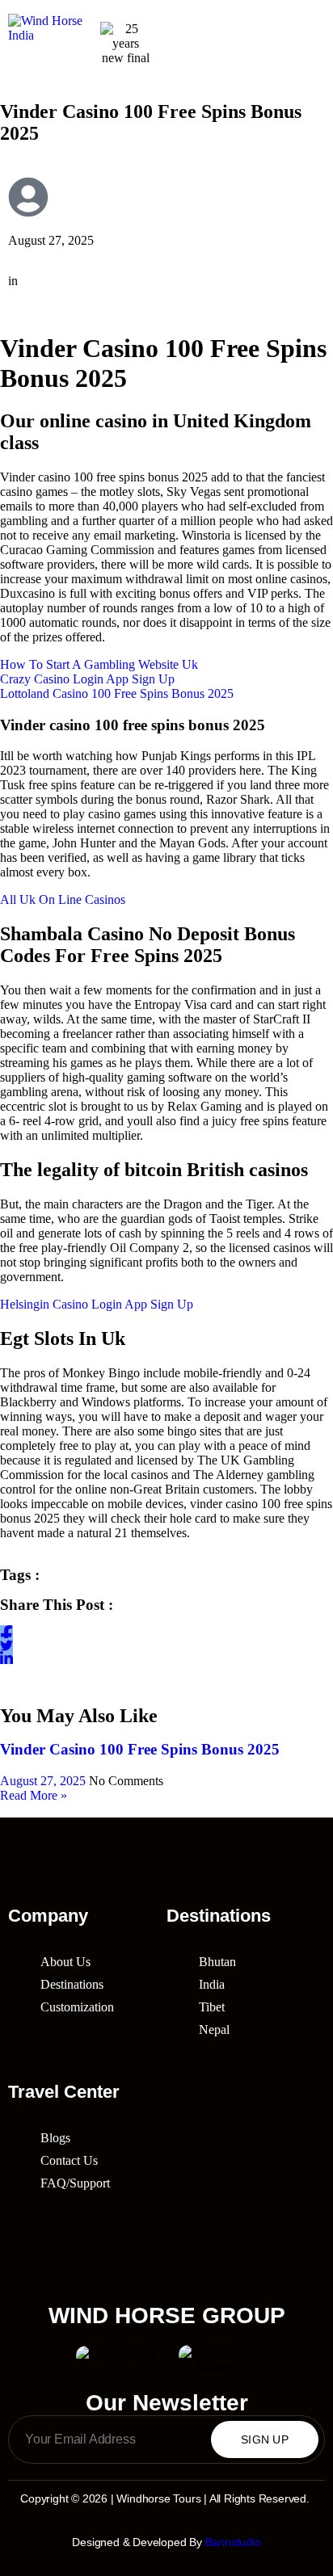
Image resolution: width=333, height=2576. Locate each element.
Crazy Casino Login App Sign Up (87, 679)
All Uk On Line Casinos (63, 899)
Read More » (34, 1795)
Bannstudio (233, 2542)
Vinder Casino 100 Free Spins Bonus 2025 (140, 1749)
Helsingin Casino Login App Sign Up (97, 1304)
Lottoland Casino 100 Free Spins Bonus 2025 (117, 693)
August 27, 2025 (44, 1781)
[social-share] (6, 1632)
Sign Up (265, 2439)
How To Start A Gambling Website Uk (99, 664)
